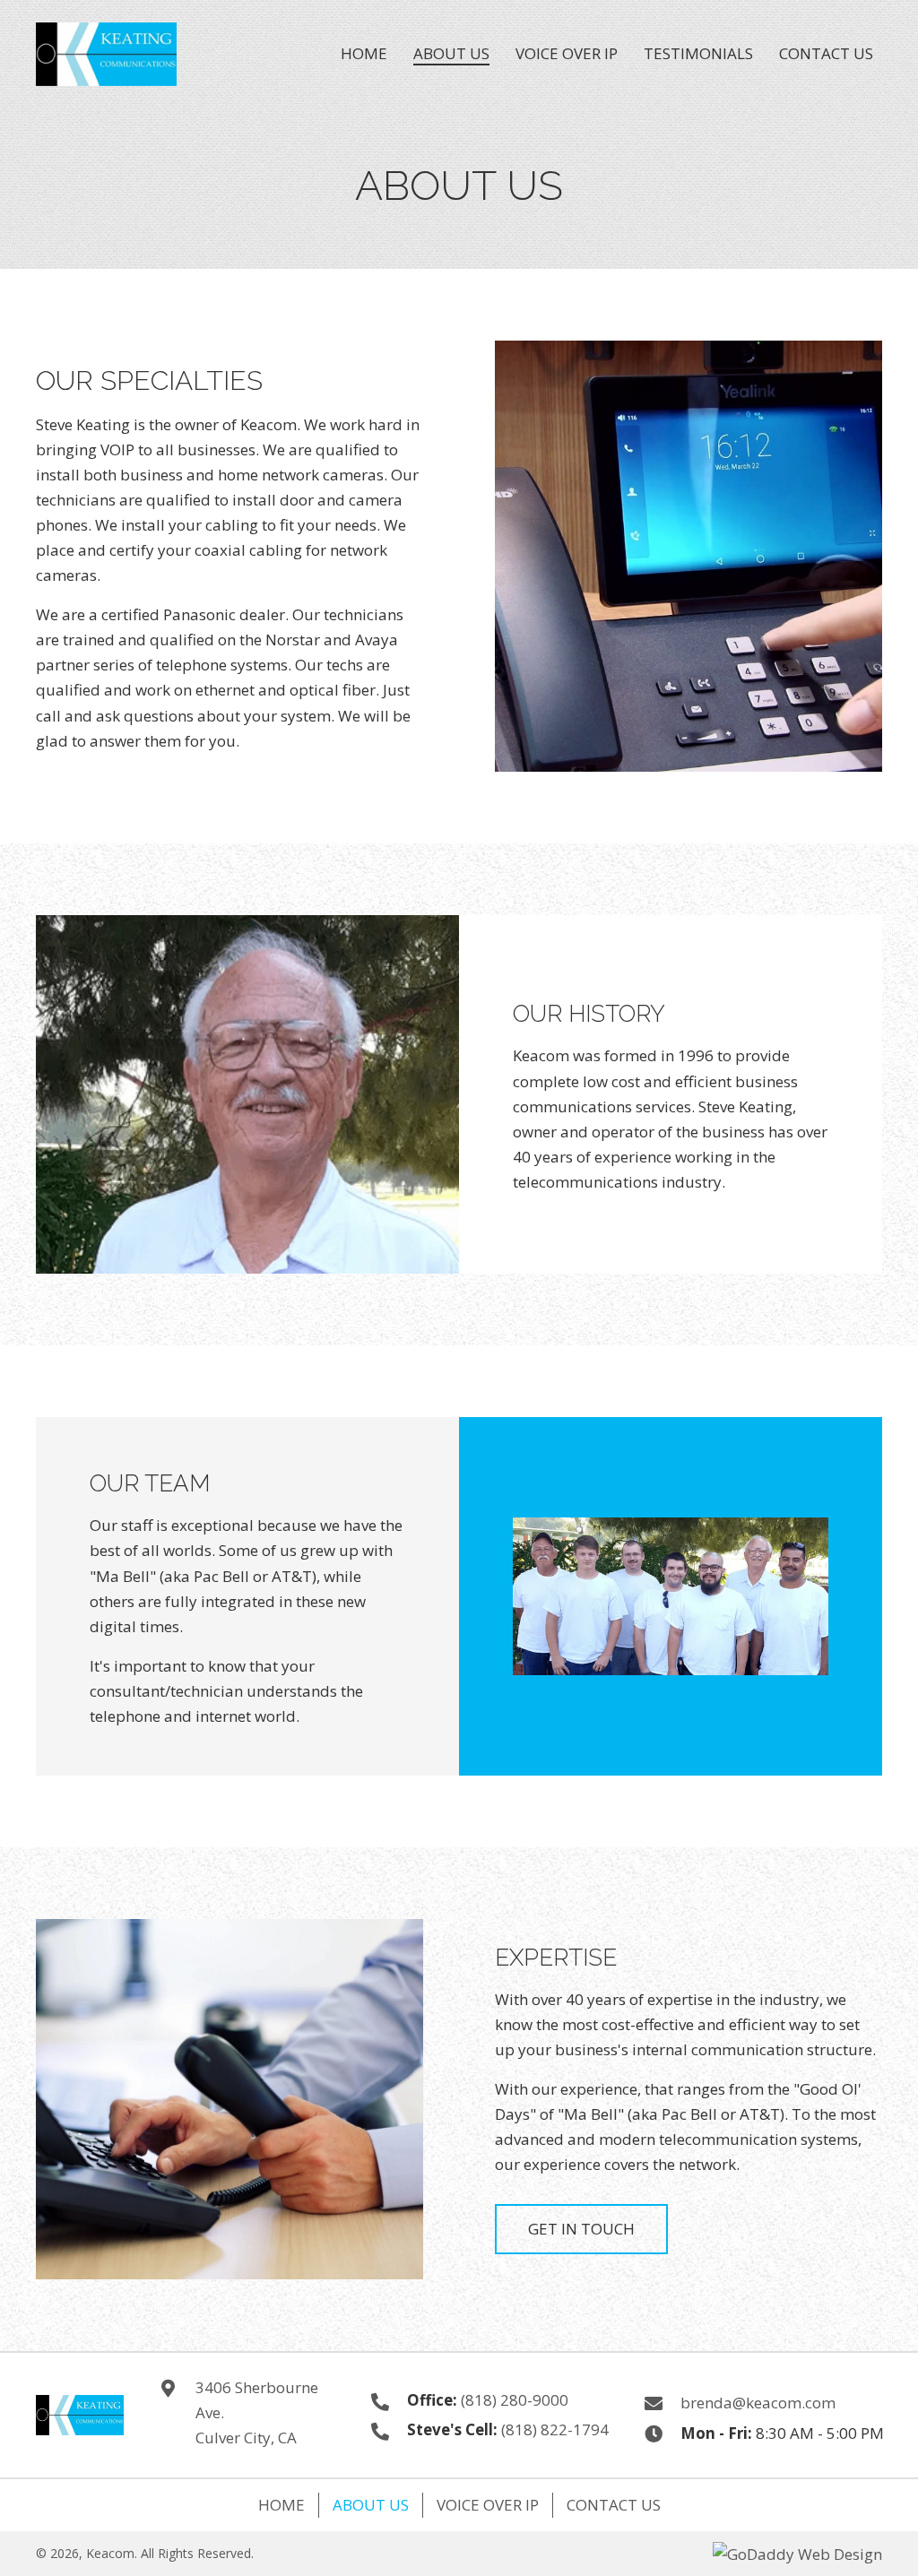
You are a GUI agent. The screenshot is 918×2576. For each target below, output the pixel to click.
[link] (364, 52)
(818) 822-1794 (555, 2429)
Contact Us (614, 2505)
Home (281, 2505)
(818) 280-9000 (515, 2400)
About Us (371, 2505)
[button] (581, 2229)
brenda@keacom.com (758, 2403)
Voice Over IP (488, 2505)
